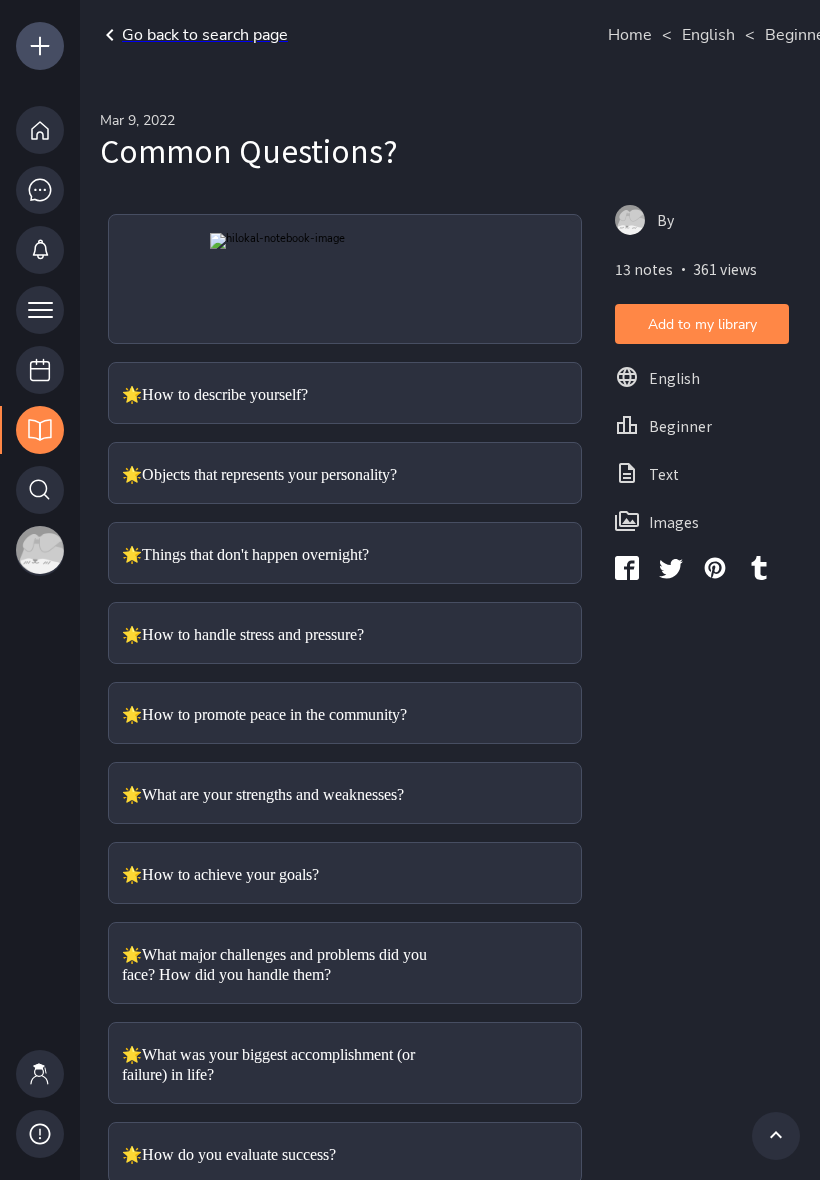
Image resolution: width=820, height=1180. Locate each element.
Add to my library (702, 324)
